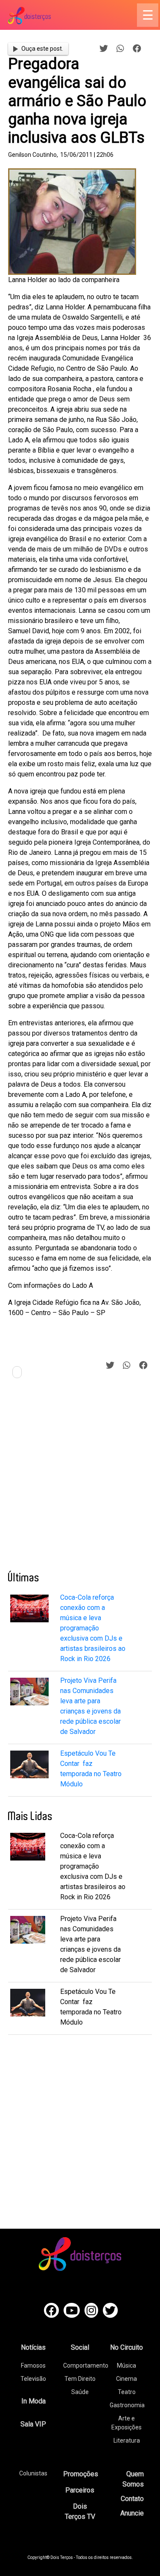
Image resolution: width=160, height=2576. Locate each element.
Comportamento (86, 2365)
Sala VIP (33, 2424)
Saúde (80, 2392)
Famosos (33, 2365)
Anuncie (132, 2513)
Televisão (33, 2379)
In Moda (33, 2401)
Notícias (33, 2347)
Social (80, 2347)
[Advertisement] (80, 1478)
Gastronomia (127, 2405)
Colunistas (33, 2473)
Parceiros (80, 2490)
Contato (132, 2499)
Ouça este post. (42, 49)
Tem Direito (80, 2379)
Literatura (127, 2440)
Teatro (127, 2392)
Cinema (127, 2379)
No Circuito (127, 2347)
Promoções (81, 2474)
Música (127, 2365)
